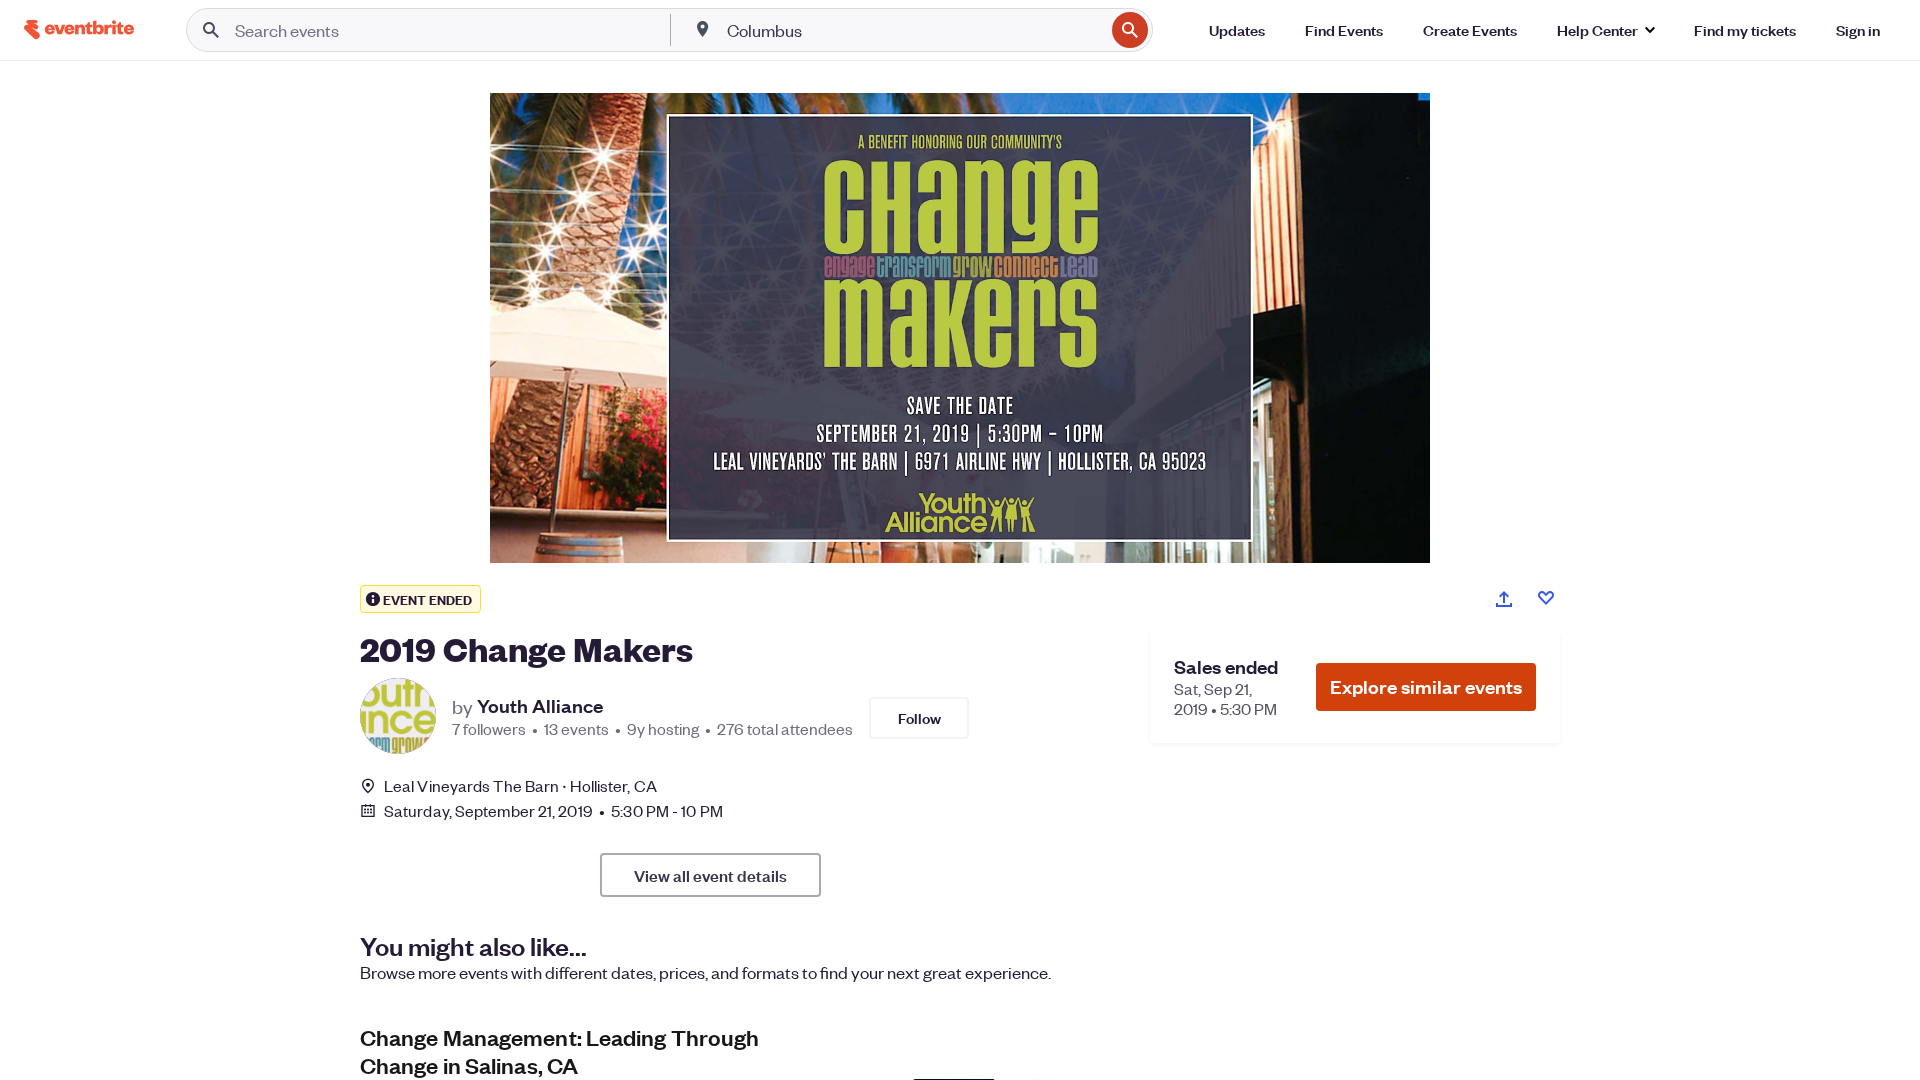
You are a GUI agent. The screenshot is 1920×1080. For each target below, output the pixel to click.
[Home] (79, 29)
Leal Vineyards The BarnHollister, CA (520, 785)
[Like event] (1546, 598)
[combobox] (914, 30)
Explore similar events (1426, 686)
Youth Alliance (540, 706)
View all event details (710, 875)
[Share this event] (1504, 599)
